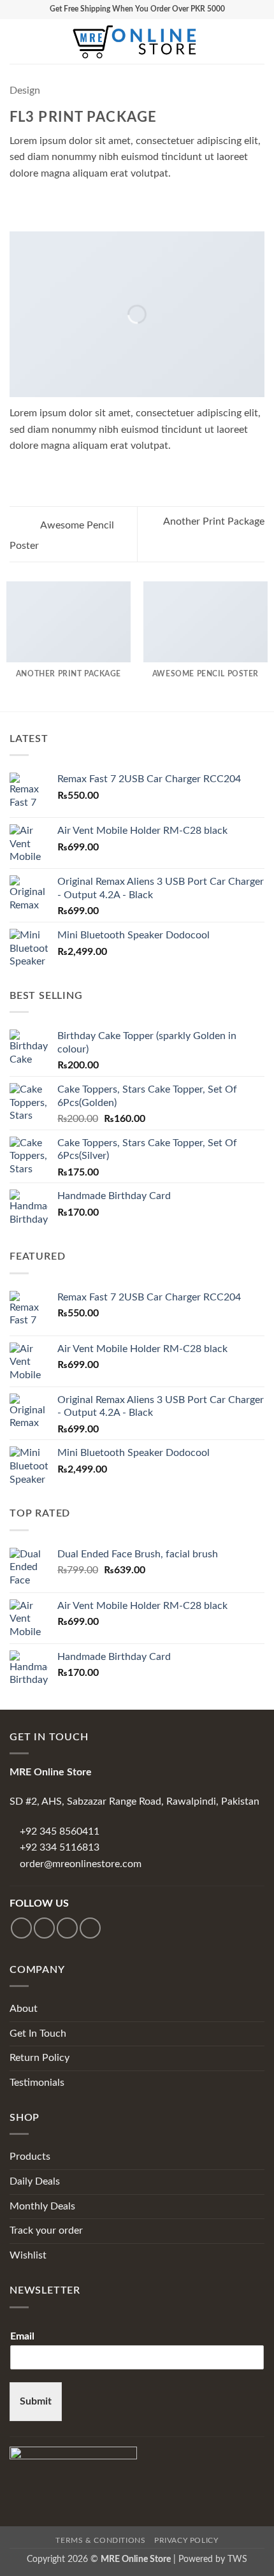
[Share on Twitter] (48, 203)
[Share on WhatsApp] (17, 203)
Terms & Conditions (100, 2540)
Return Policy (40, 2058)
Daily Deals (35, 2181)
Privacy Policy (186, 2540)
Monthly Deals (42, 2206)
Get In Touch (38, 2034)
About (24, 2009)
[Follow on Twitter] (67, 1928)
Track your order (46, 2230)
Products (30, 2157)
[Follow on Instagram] (44, 1928)
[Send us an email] (90, 1928)
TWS (237, 2559)
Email (22, 2336)
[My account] (236, 41)
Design (25, 91)
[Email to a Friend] (64, 203)
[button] (17, 41)
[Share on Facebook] (33, 203)
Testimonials (37, 2083)
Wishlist (28, 2255)
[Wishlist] (215, 41)
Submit (36, 2401)
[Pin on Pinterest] (80, 203)
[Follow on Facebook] (21, 1928)
